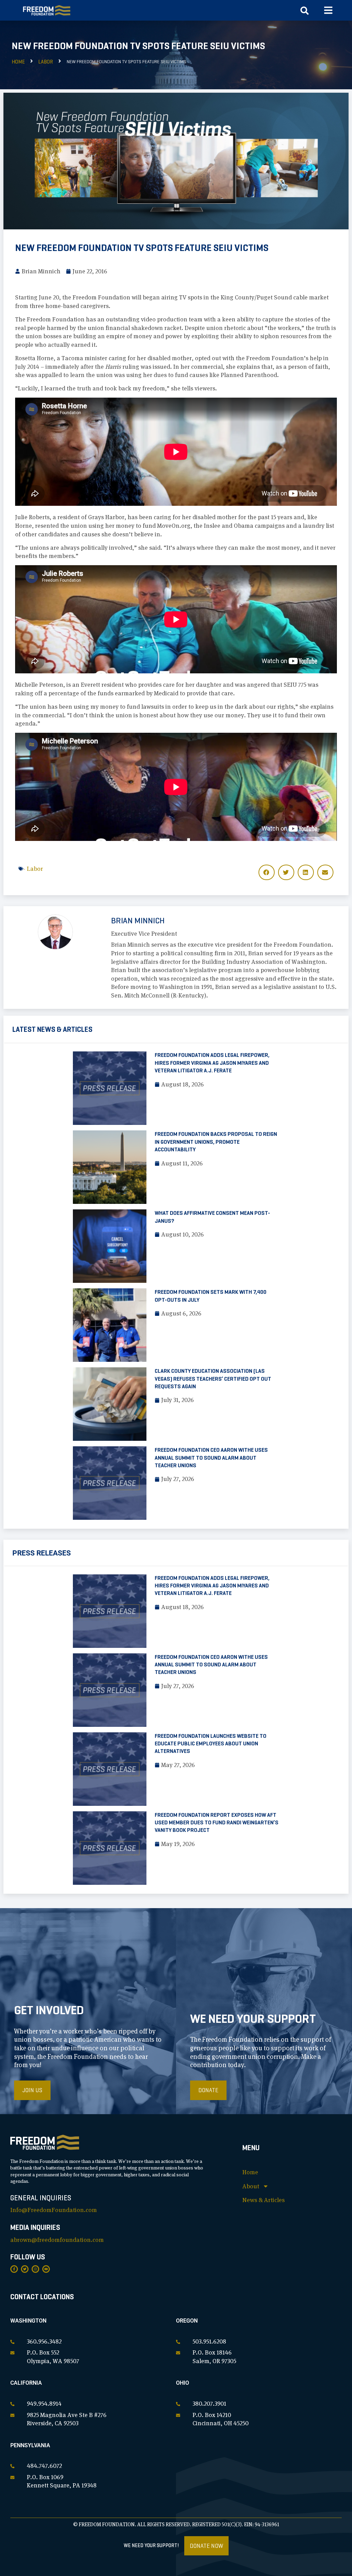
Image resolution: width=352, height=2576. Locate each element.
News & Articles (263, 2200)
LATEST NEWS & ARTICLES (52, 1029)
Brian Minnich (138, 921)
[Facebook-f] (14, 2269)
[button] (328, 10)
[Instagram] (35, 2269)
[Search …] (305, 12)
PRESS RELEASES (42, 1553)
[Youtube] (46, 2269)
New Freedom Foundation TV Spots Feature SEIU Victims (142, 248)
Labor (46, 62)
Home (18, 62)
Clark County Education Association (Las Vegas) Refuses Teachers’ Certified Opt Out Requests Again (213, 1379)
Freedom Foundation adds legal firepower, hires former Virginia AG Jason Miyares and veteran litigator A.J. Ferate (212, 1063)
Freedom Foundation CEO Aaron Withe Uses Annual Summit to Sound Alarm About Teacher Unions (211, 1458)
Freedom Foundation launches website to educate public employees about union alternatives (211, 1744)
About (251, 2186)
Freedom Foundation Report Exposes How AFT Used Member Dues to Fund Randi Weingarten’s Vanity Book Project (217, 1823)
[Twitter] (25, 2269)
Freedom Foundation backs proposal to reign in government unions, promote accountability (216, 1142)
